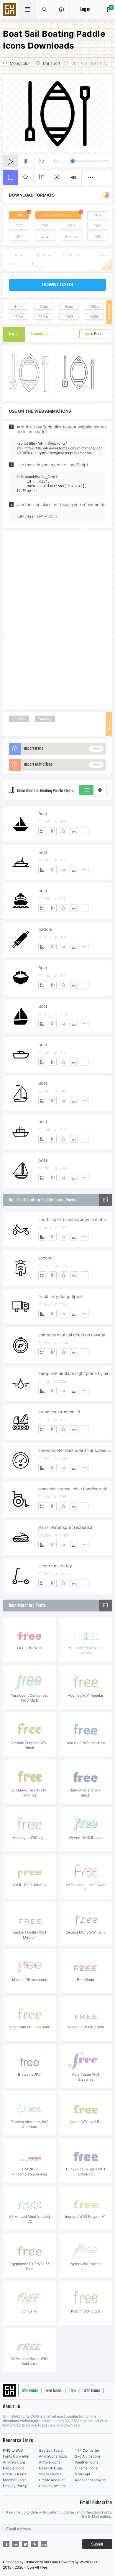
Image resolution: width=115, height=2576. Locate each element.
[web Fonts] (106, 1606)
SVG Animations (58, 215)
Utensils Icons (14, 2474)
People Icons (14, 2468)
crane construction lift (59, 1412)
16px (18, 307)
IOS (97, 236)
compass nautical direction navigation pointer (75, 1335)
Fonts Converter (16, 2456)
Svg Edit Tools (51, 2450)
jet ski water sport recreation (66, 1527)
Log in (85, 10)
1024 (69, 317)
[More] (85, 831)
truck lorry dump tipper (61, 1296)
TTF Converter (87, 2450)
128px (94, 307)
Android (71, 236)
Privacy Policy (15, 2486)
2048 (94, 317)
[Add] (42, 831)
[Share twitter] (25, 2544)
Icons (14, 334)
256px (19, 317)
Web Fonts (30, 2391)
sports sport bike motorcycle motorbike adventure (75, 1219)
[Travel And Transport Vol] (106, 1200)
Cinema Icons (86, 2468)
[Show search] (45, 9)
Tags (73, 2391)
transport (52, 63)
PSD (97, 226)
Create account (52, 2480)
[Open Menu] (61, 9)
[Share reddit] (16, 2544)
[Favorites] (63, 831)
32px (44, 307)
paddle (45, 929)
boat (43, 852)
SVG (19, 215)
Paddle (19, 719)
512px (44, 317)
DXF (19, 236)
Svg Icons (10, 10)
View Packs (94, 334)
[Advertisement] (57, 619)
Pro (73, 178)
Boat (43, 814)
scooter (46, 1258)
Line (45, 236)
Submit (97, 2544)
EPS (45, 226)
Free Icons (54, 2391)
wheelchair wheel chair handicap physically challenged (75, 1489)
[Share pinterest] (34, 2544)
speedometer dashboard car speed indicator (75, 1450)
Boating (45, 719)
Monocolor (20, 63)
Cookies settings (53, 2486)
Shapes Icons (50, 2474)
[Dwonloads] (74, 831)
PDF (19, 226)
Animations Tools (53, 2456)
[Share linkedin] (44, 2544)
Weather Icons (87, 2462)
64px (69, 307)
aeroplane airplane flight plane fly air (73, 1373)
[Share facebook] (6, 2544)
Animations (40, 334)
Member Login (15, 2480)
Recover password (90, 2480)
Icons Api (82, 2474)
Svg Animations (88, 2456)
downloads (57, 285)
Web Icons (92, 2391)
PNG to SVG (13, 2450)
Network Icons (51, 2468)
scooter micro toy (55, 1566)
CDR (71, 226)
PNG (97, 215)
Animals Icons (14, 2462)
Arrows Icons (50, 2462)
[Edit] (53, 831)
